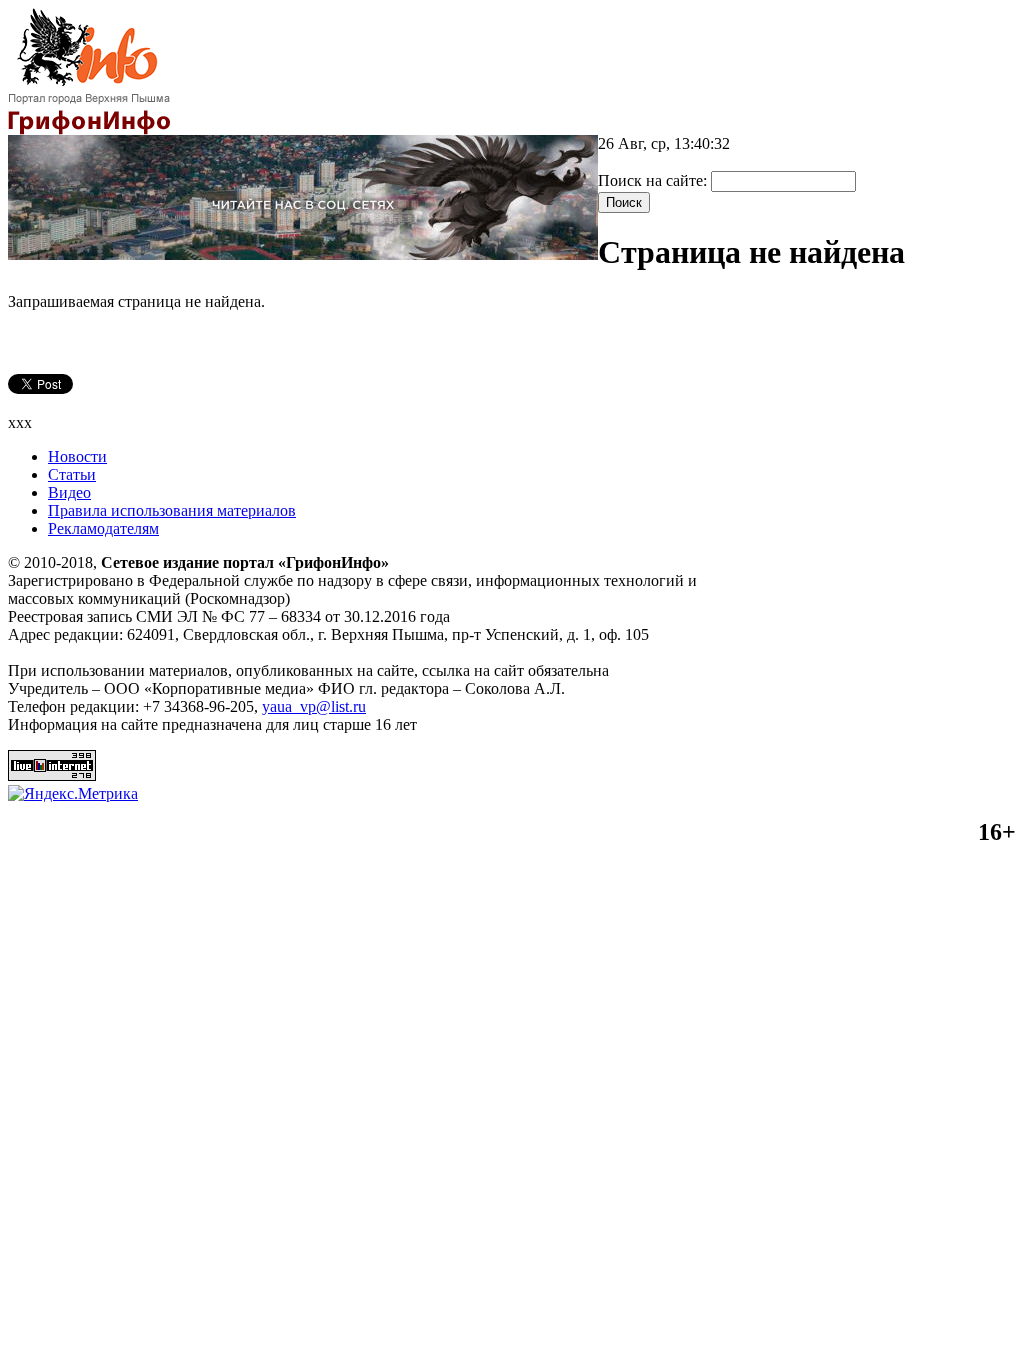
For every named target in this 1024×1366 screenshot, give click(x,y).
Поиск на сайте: (654, 180)
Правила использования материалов (172, 510)
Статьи (72, 474)
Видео (69, 492)
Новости (77, 456)
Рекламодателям (103, 528)
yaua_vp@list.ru (314, 706)
